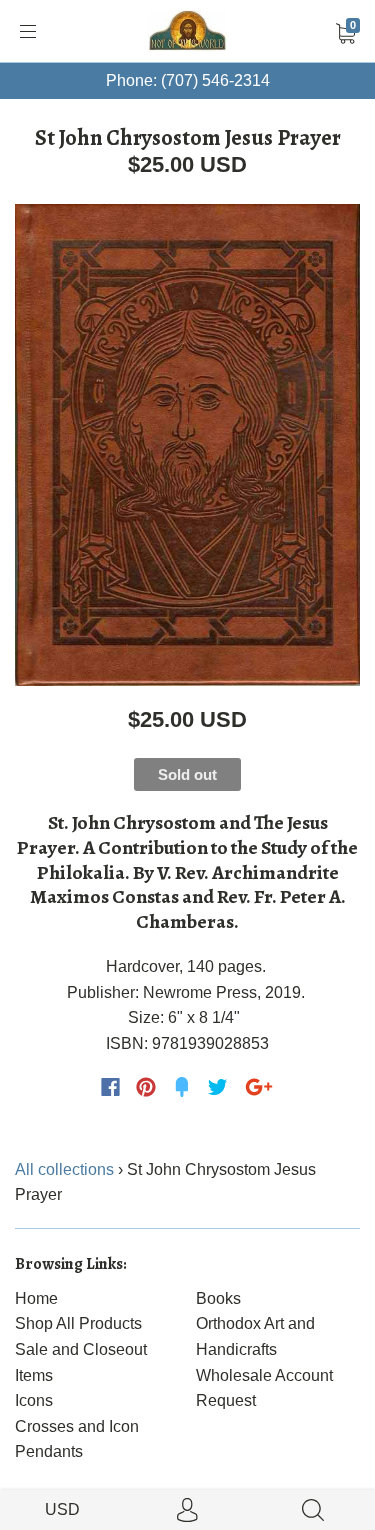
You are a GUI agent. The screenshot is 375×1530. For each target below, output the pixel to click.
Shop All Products (78, 1323)
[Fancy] (182, 1087)
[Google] (259, 1087)
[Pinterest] (146, 1087)
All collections (64, 1169)
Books (218, 1298)
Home (36, 1298)
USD (62, 1509)
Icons (34, 1400)
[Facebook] (110, 1087)
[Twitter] (218, 1087)
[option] (187, 445)
